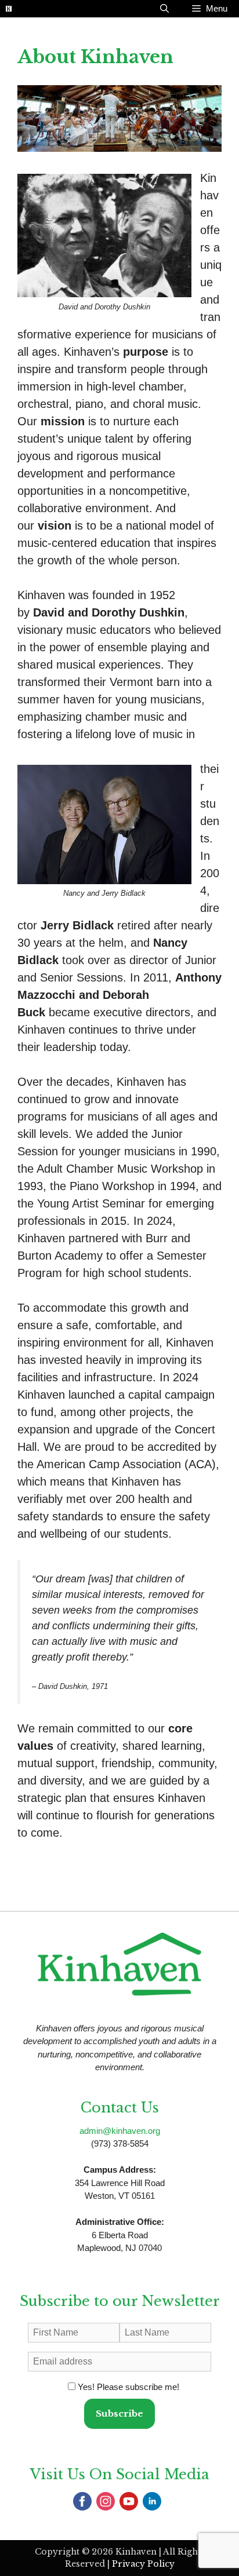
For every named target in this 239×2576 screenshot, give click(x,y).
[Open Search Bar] (164, 9)
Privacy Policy (143, 2564)
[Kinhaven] (9, 9)
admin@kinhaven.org (120, 2131)
